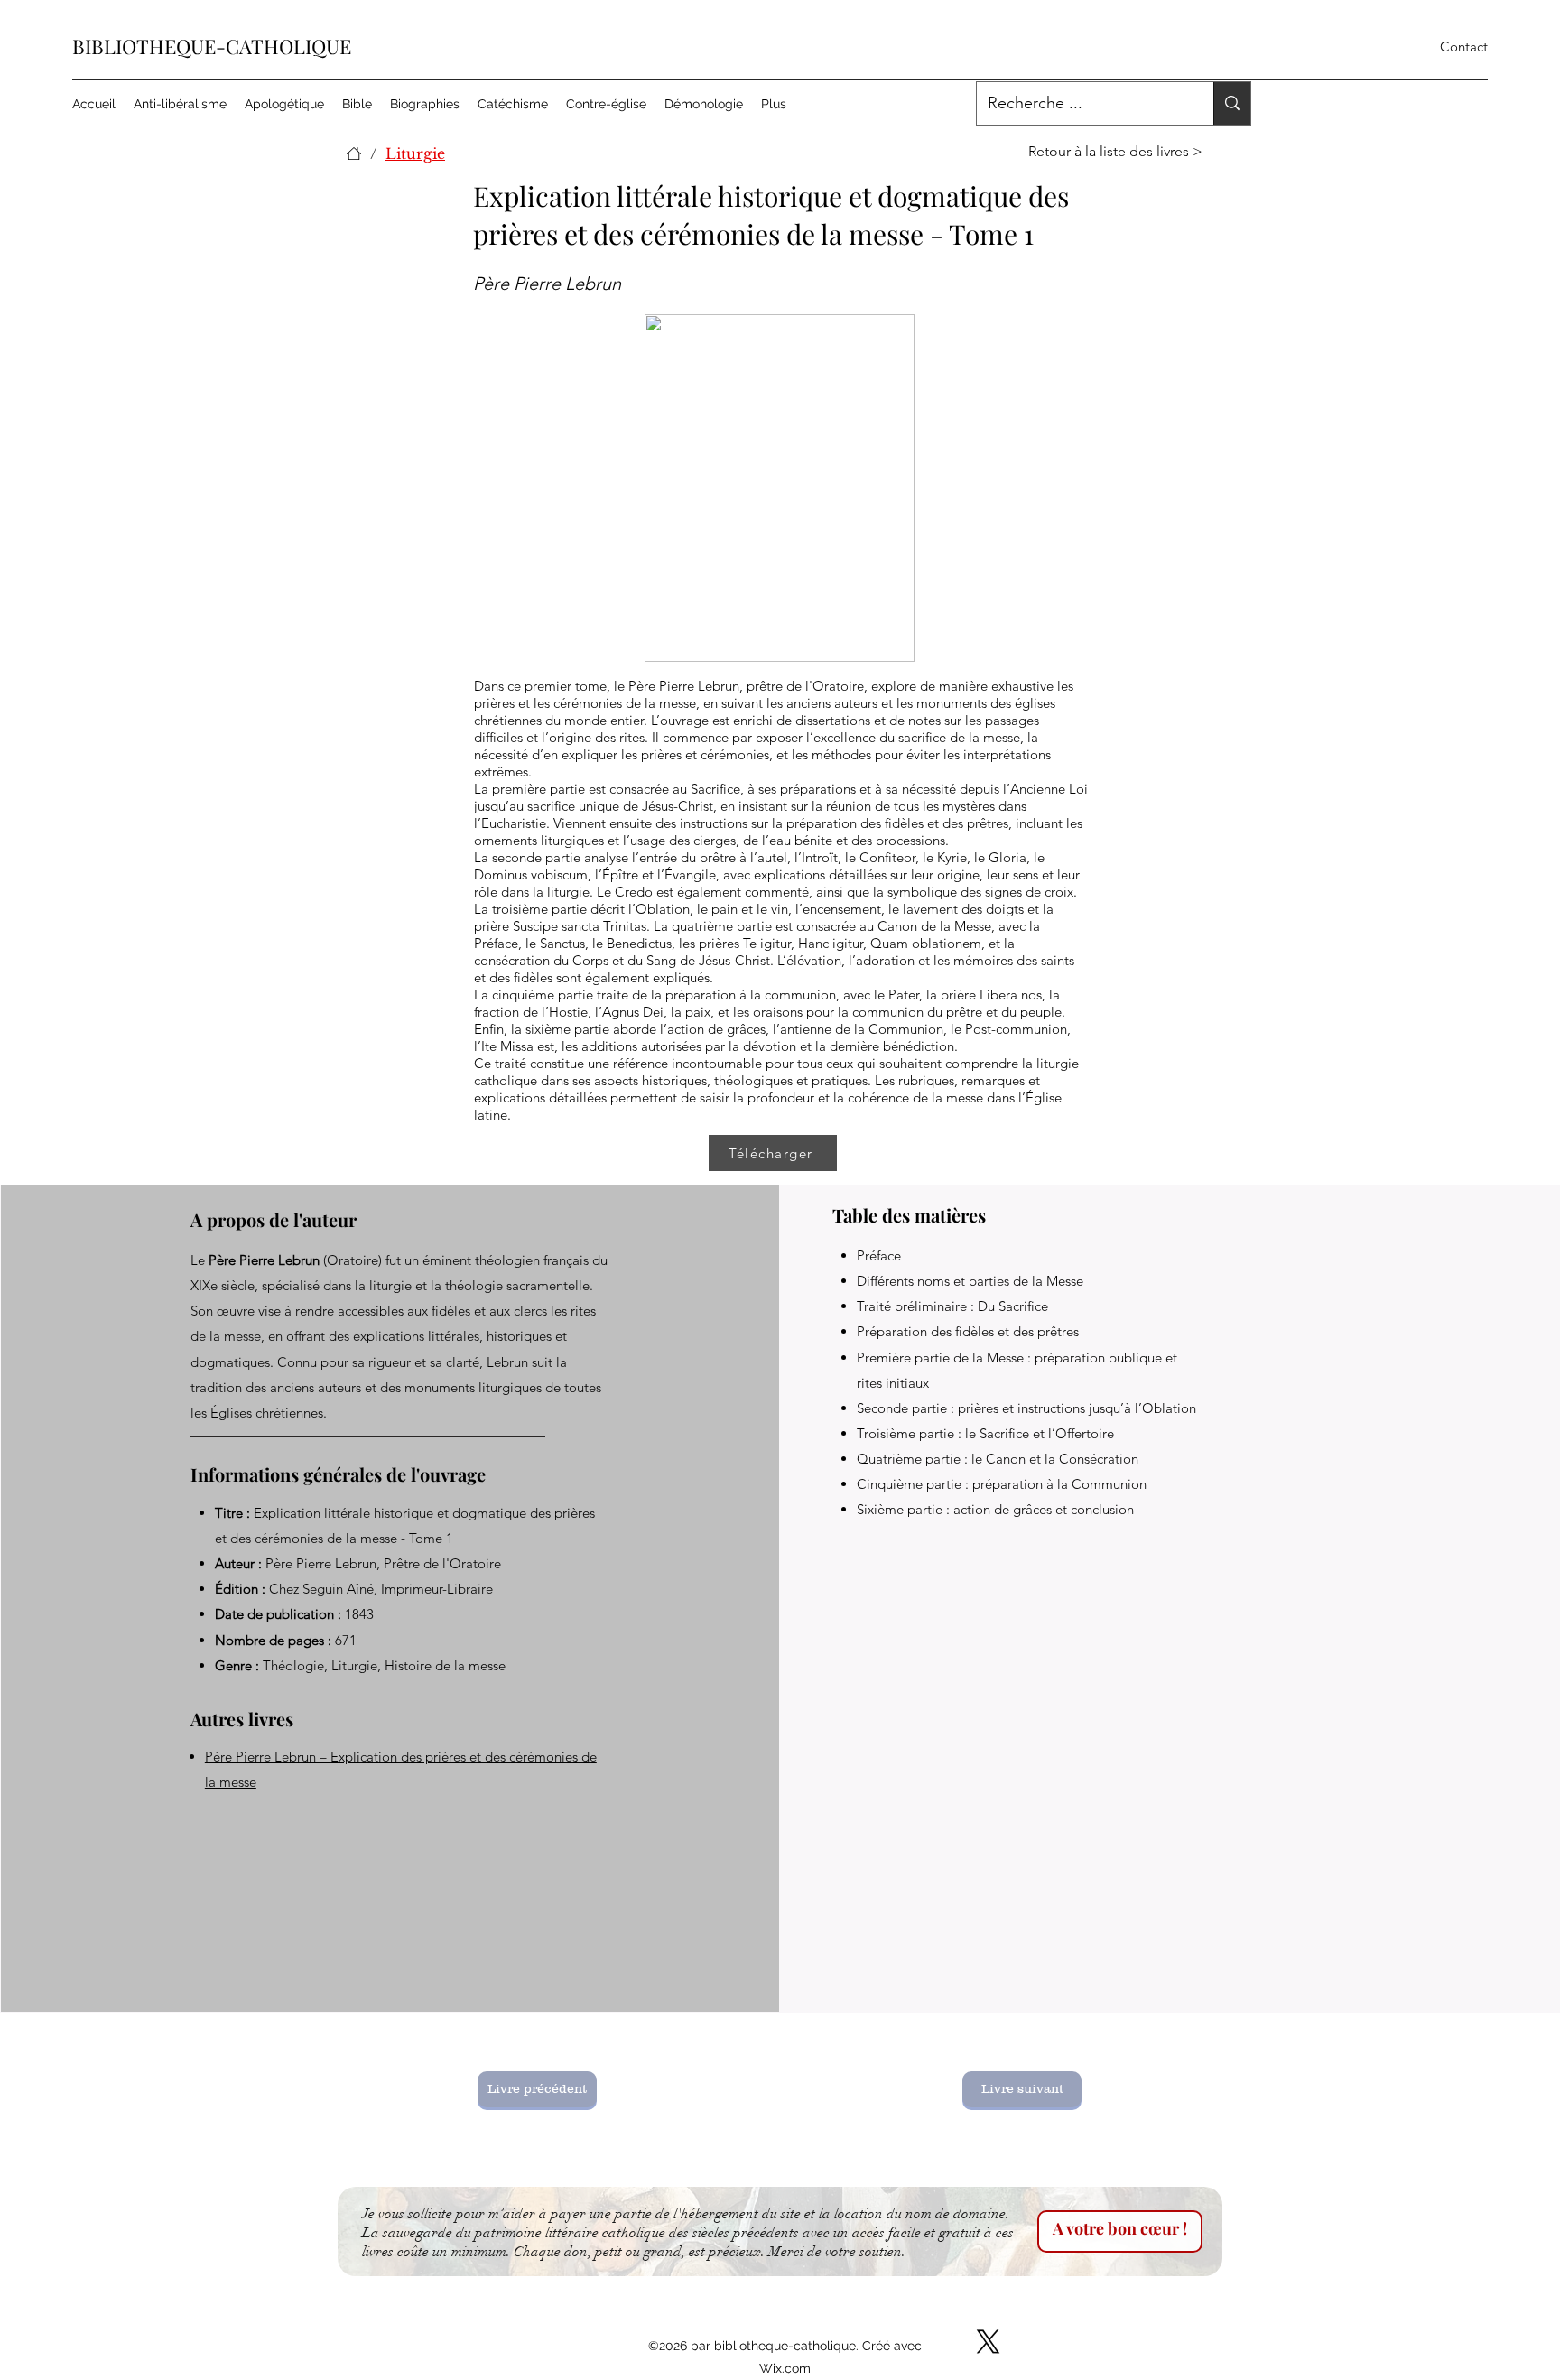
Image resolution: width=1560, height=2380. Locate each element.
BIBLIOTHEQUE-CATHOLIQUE (212, 46)
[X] (988, 2342)
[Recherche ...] (1232, 103)
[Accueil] (354, 153)
